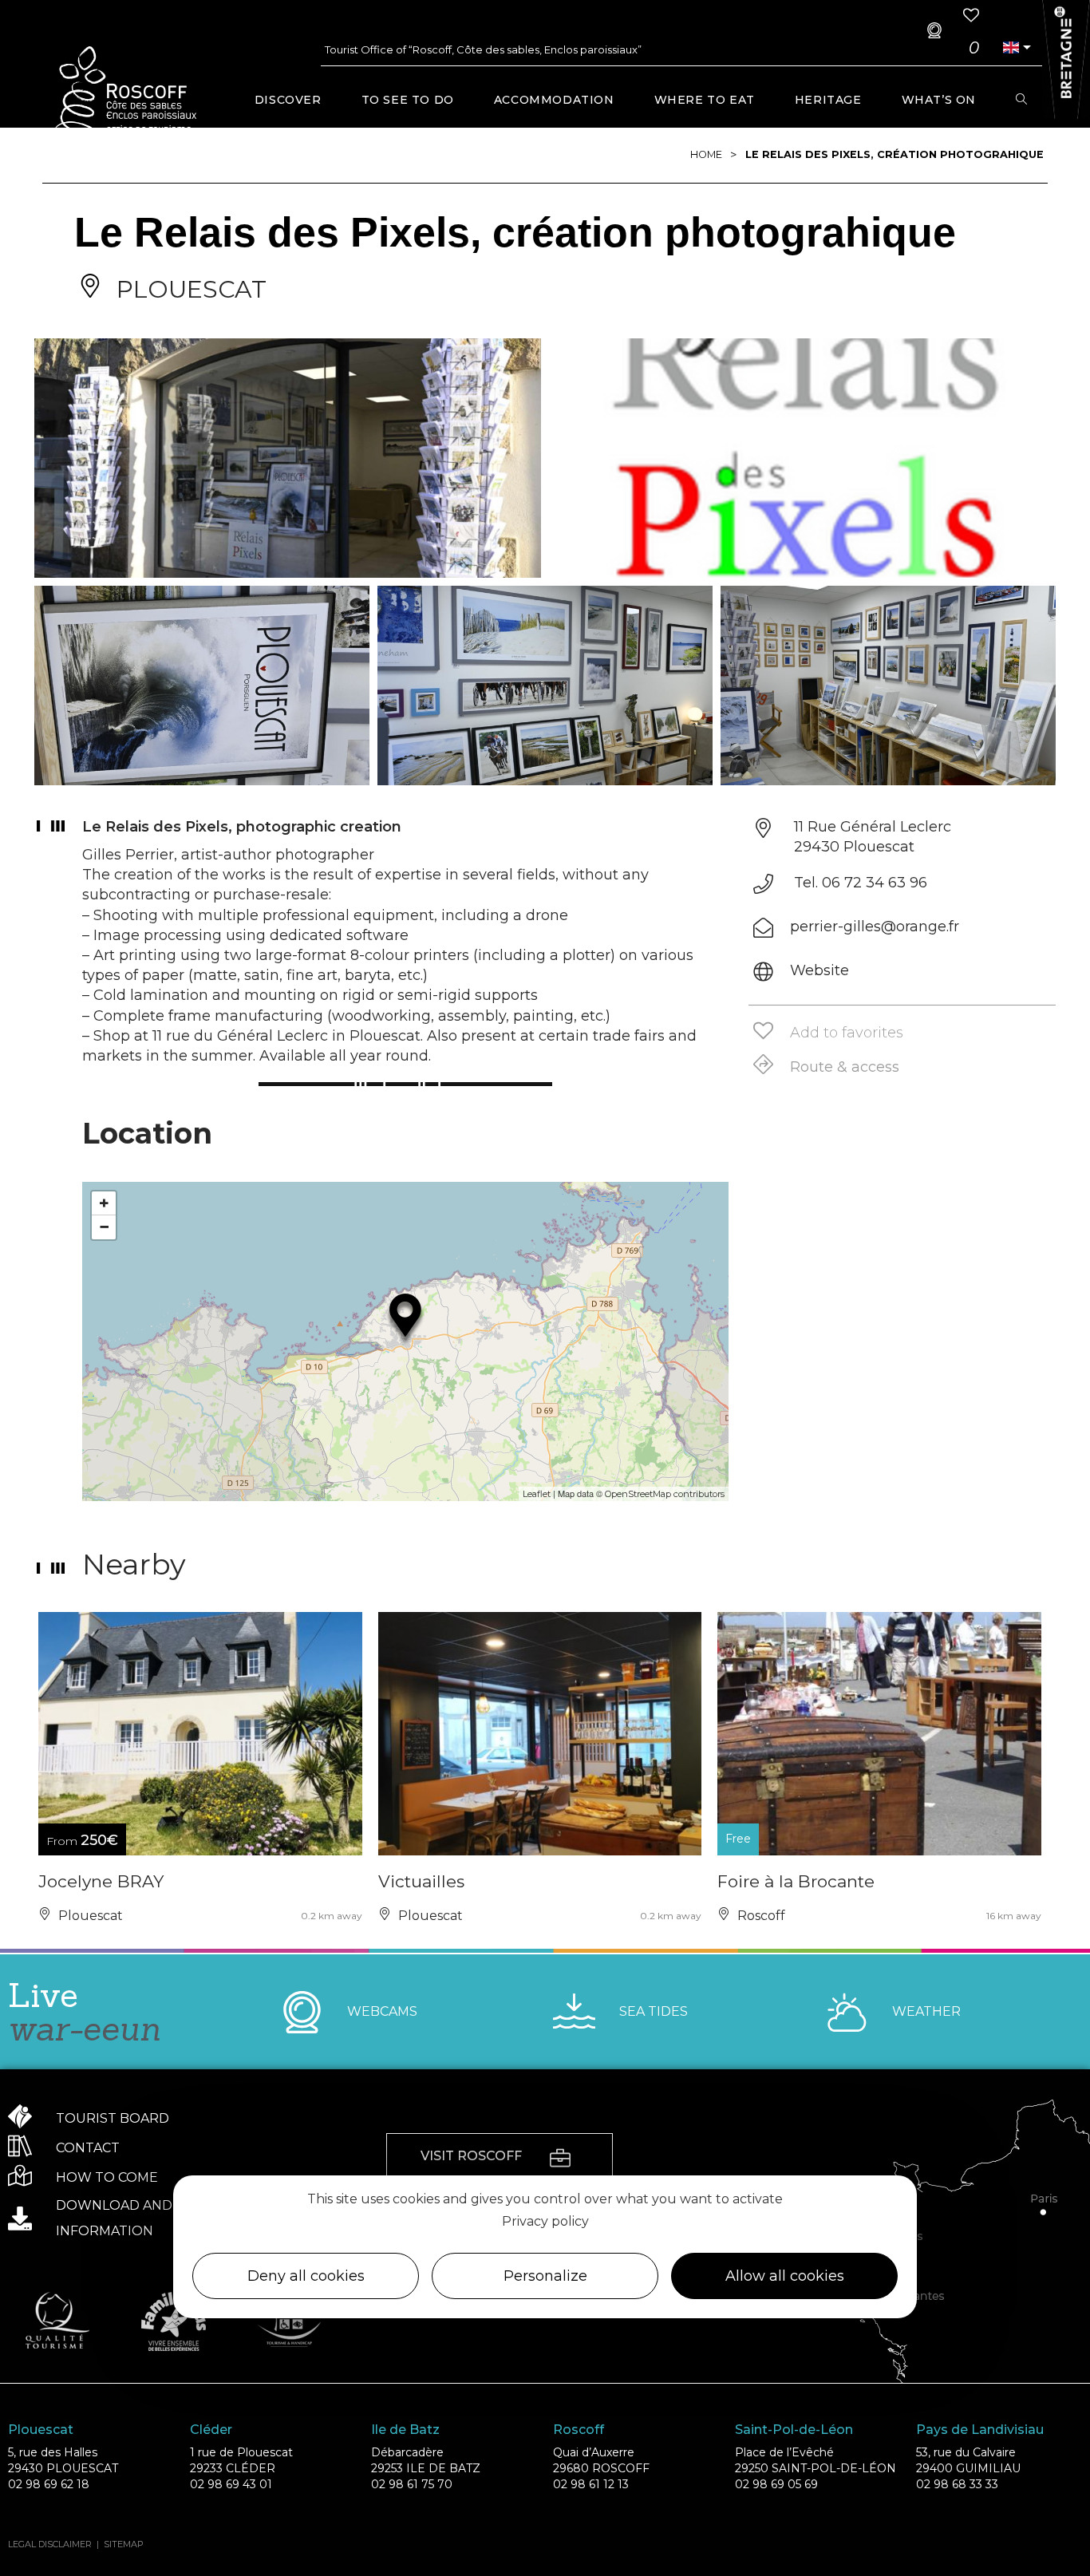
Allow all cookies (785, 2276)
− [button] (104, 1227)
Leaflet (537, 1494)
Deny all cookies (306, 2276)
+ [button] (104, 1203)
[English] (1010, 47)
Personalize (545, 2276)
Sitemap (124, 2544)
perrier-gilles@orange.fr (875, 926)
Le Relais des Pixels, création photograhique (895, 154)
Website (819, 970)
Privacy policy (545, 2221)
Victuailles (421, 1881)
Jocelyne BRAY (101, 1881)
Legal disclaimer (50, 2544)
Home (706, 154)
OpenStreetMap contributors (665, 1494)
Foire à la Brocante (796, 1881)
